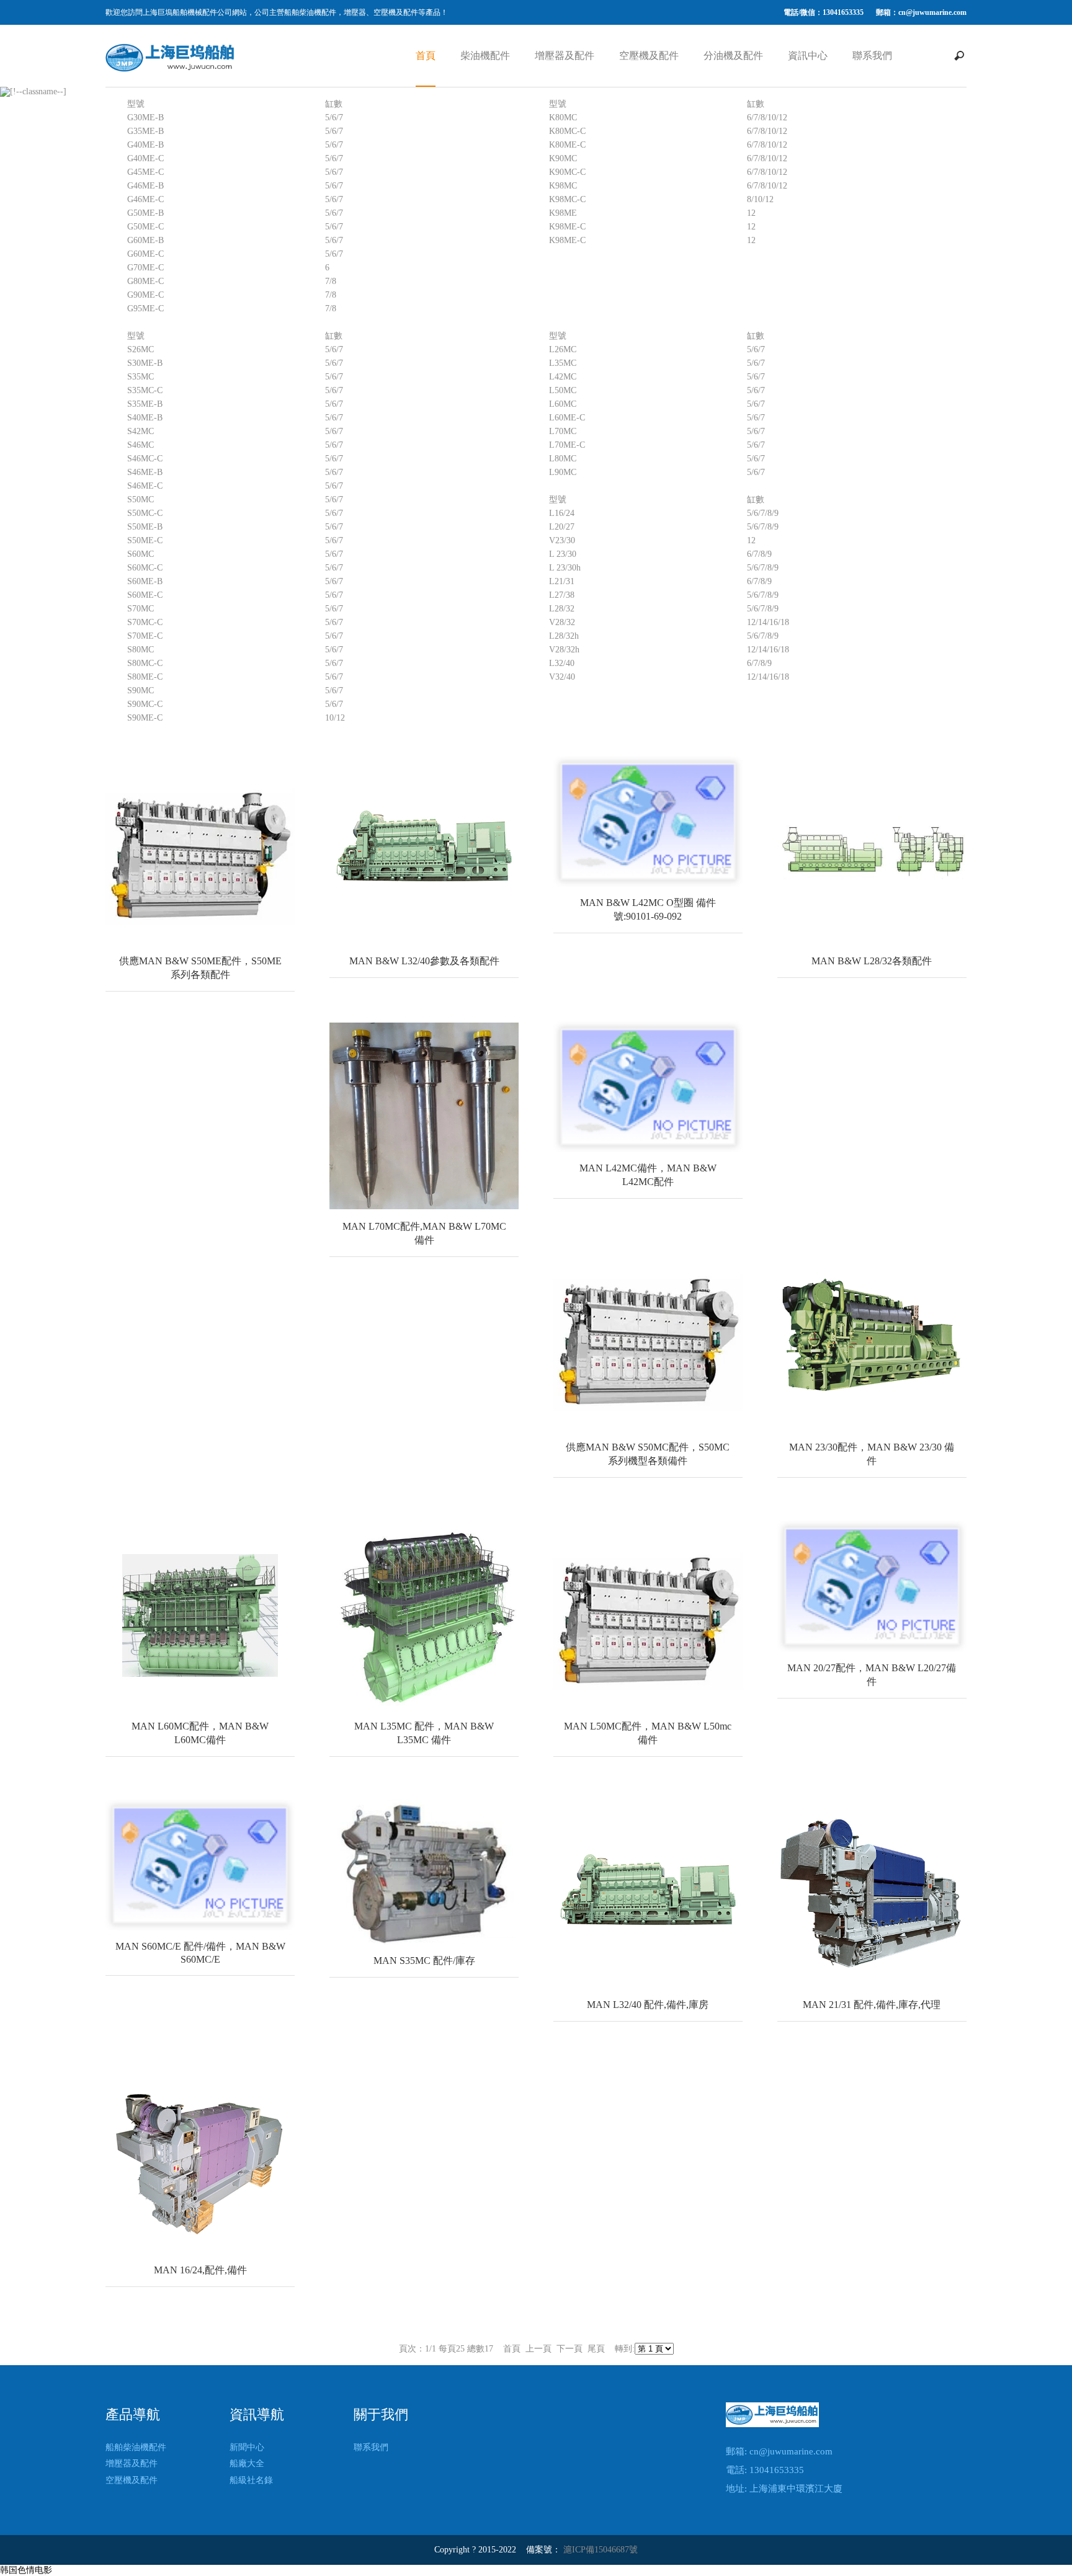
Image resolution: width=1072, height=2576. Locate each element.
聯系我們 (872, 56)
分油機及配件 (733, 56)
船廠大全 (247, 2463)
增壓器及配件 (565, 56)
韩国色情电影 (26, 2570)
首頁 (426, 56)
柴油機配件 (485, 56)
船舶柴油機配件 (136, 2447)
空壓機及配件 (649, 56)
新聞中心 (247, 2447)
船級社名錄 (251, 2480)
